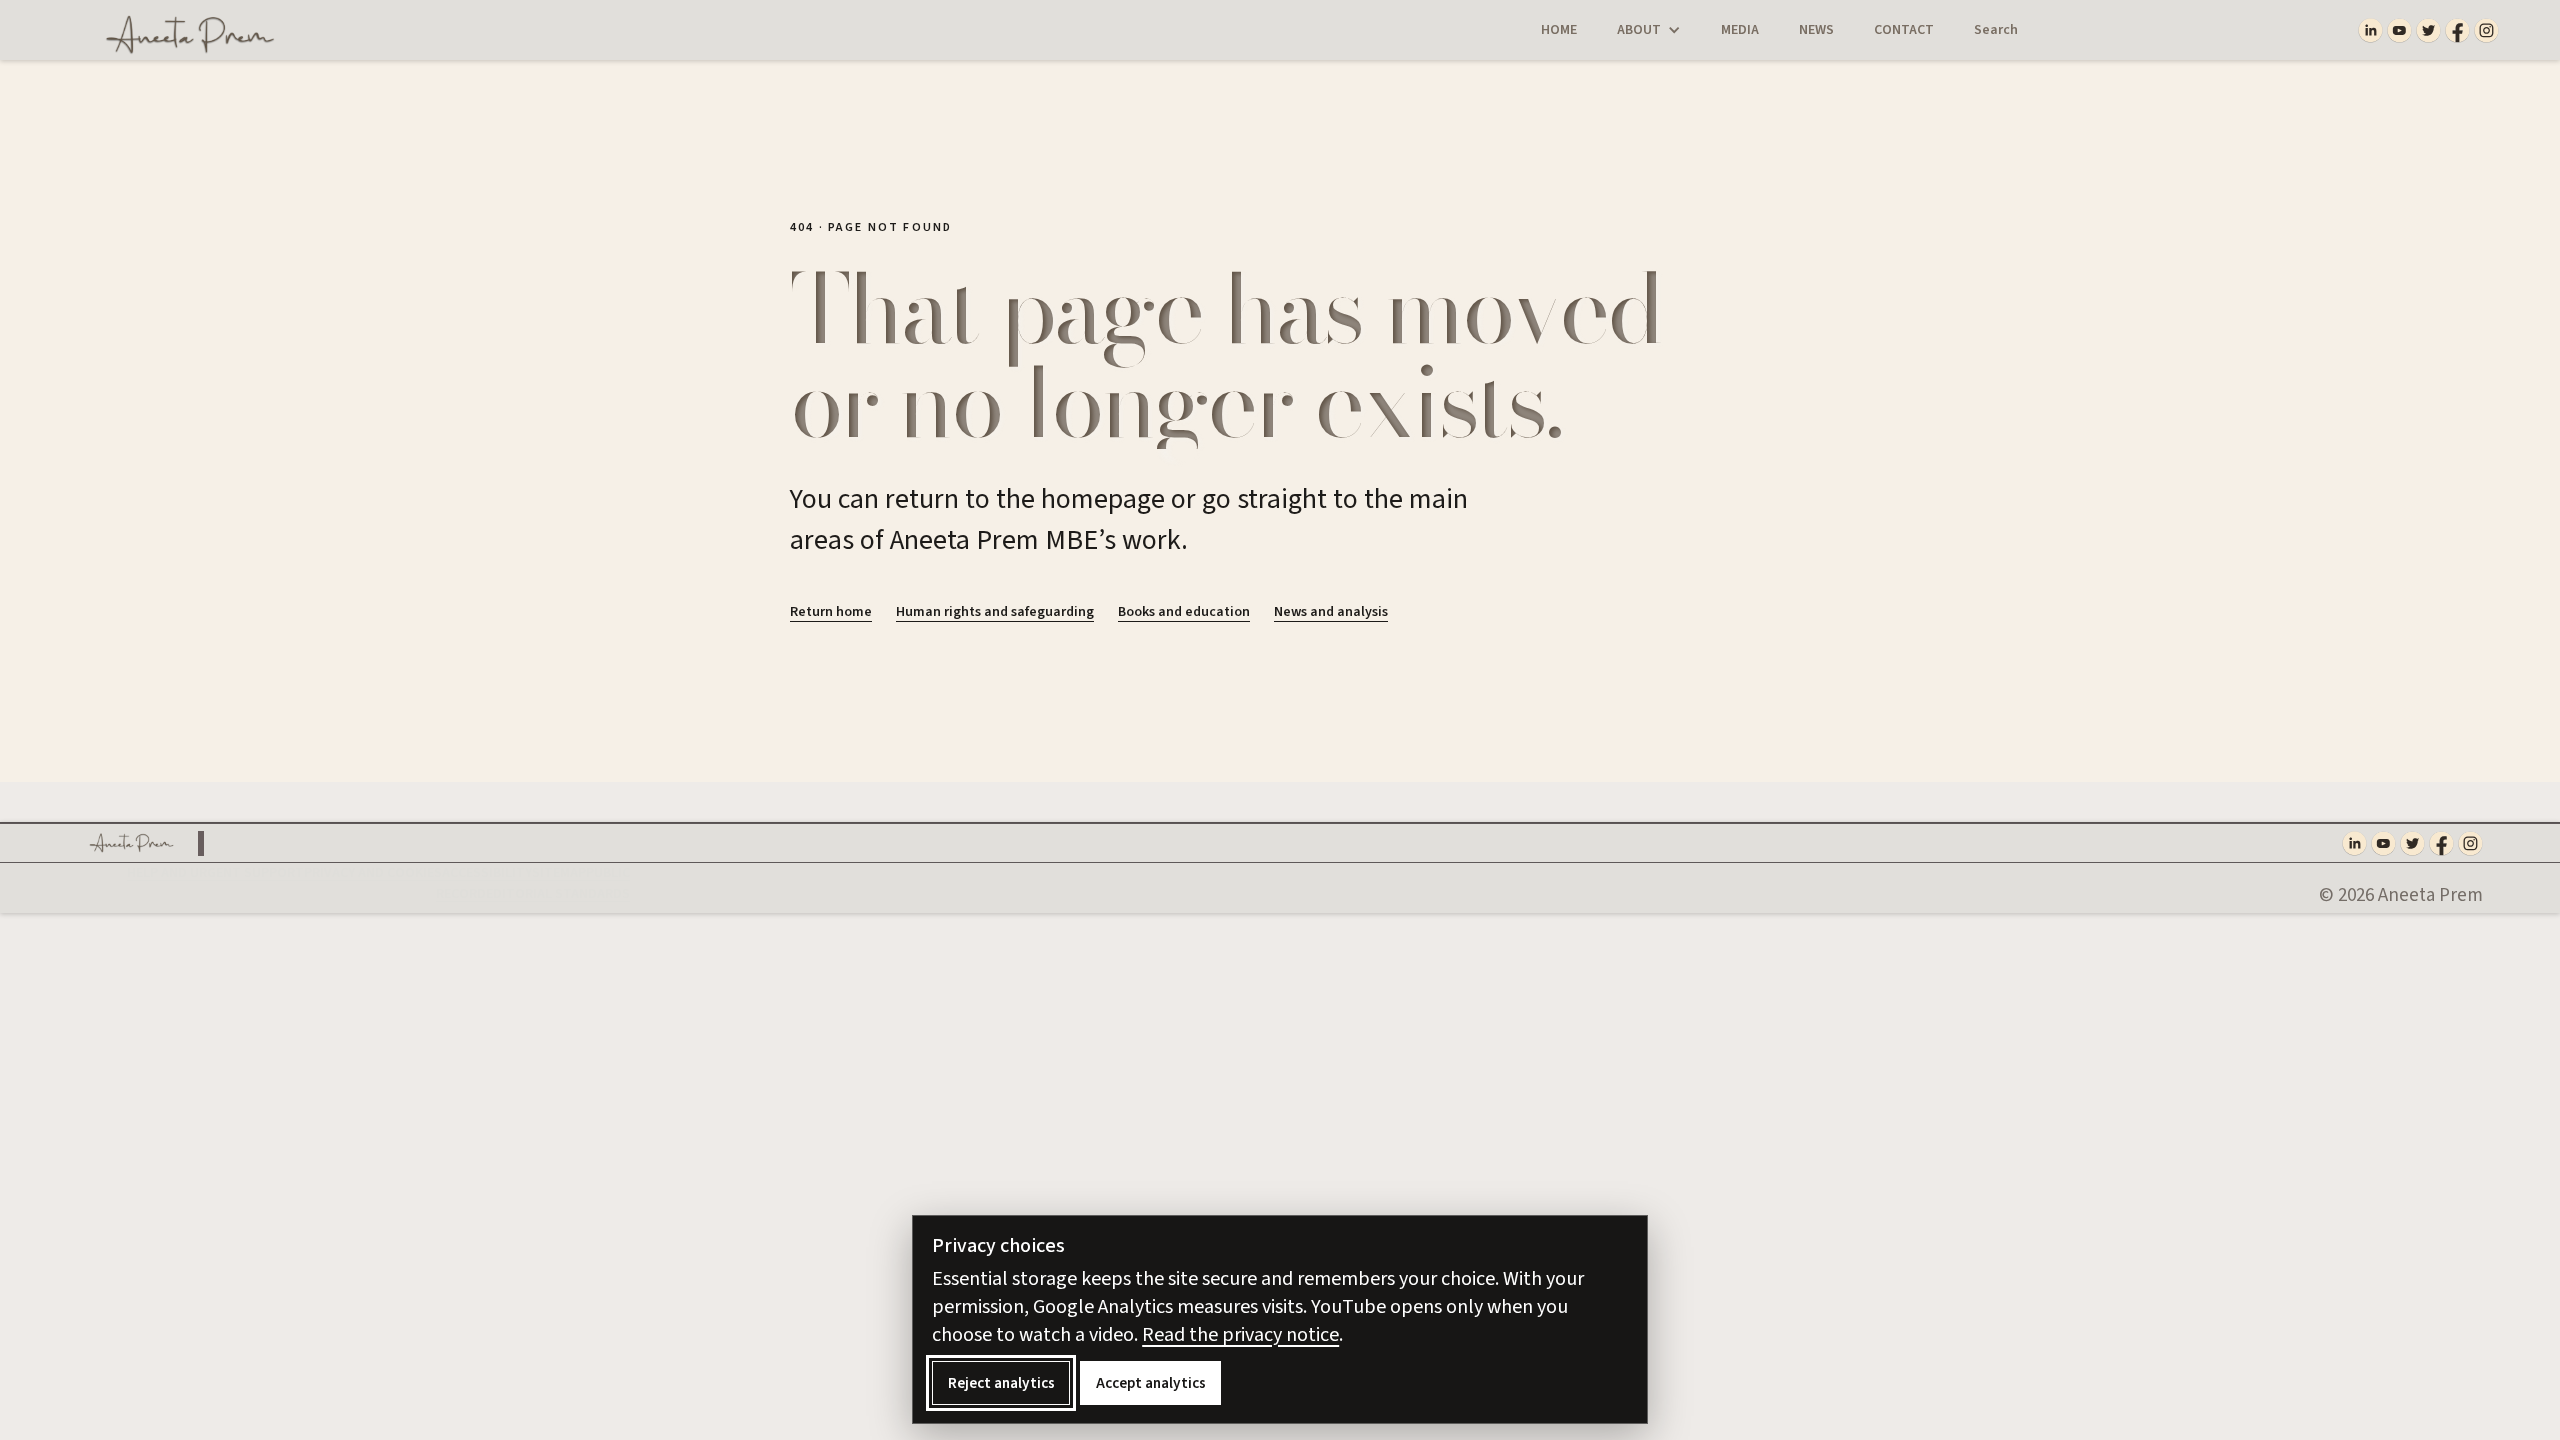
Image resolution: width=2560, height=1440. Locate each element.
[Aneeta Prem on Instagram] (2486, 30)
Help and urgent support (215, 873)
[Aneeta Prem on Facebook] (2457, 30)
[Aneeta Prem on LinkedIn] (2370, 30)
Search (1996, 30)
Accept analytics (1151, 1383)
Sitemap (559, 873)
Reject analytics (1001, 1383)
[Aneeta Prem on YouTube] (2399, 30)
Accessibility (487, 873)
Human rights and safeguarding (995, 612)
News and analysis (1331, 612)
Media (1740, 30)
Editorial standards (558, 894)
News (1816, 30)
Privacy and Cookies (373, 873)
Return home (831, 612)
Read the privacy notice (1240, 1335)
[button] (1649, 30)
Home (1559, 30)
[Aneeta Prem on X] (2428, 30)
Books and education (1184, 612)
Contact (1904, 30)
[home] (176, 30)
